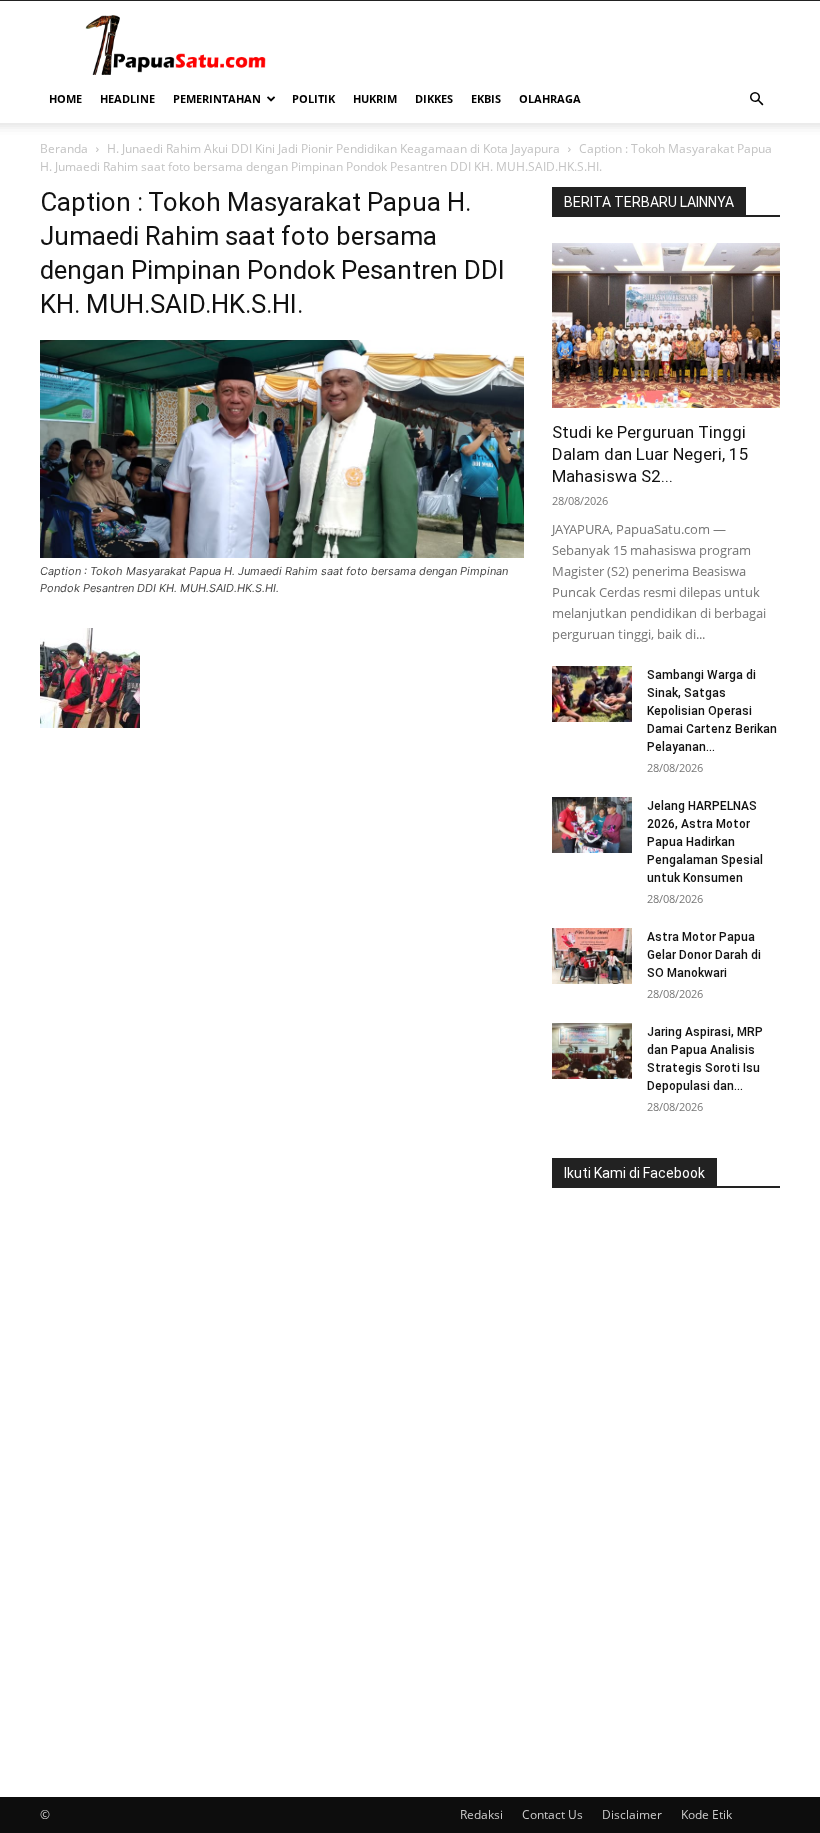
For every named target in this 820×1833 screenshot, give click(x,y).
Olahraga (550, 98)
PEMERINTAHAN (217, 98)
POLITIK (313, 98)
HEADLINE (127, 98)
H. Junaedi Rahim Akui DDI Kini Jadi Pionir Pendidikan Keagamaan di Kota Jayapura (333, 148)
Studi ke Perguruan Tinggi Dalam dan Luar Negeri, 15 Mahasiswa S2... (650, 454)
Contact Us (552, 1814)
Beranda (64, 148)
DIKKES (434, 98)
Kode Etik (706, 1814)
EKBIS (486, 98)
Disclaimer (632, 1814)
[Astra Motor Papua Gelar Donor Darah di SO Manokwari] (592, 956)
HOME (65, 98)
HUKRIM (375, 98)
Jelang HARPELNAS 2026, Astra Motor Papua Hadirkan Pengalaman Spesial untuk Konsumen (705, 842)
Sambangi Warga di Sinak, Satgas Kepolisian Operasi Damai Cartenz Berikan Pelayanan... (712, 711)
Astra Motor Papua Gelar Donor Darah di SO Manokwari (704, 955)
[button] (756, 99)
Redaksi (481, 1814)
